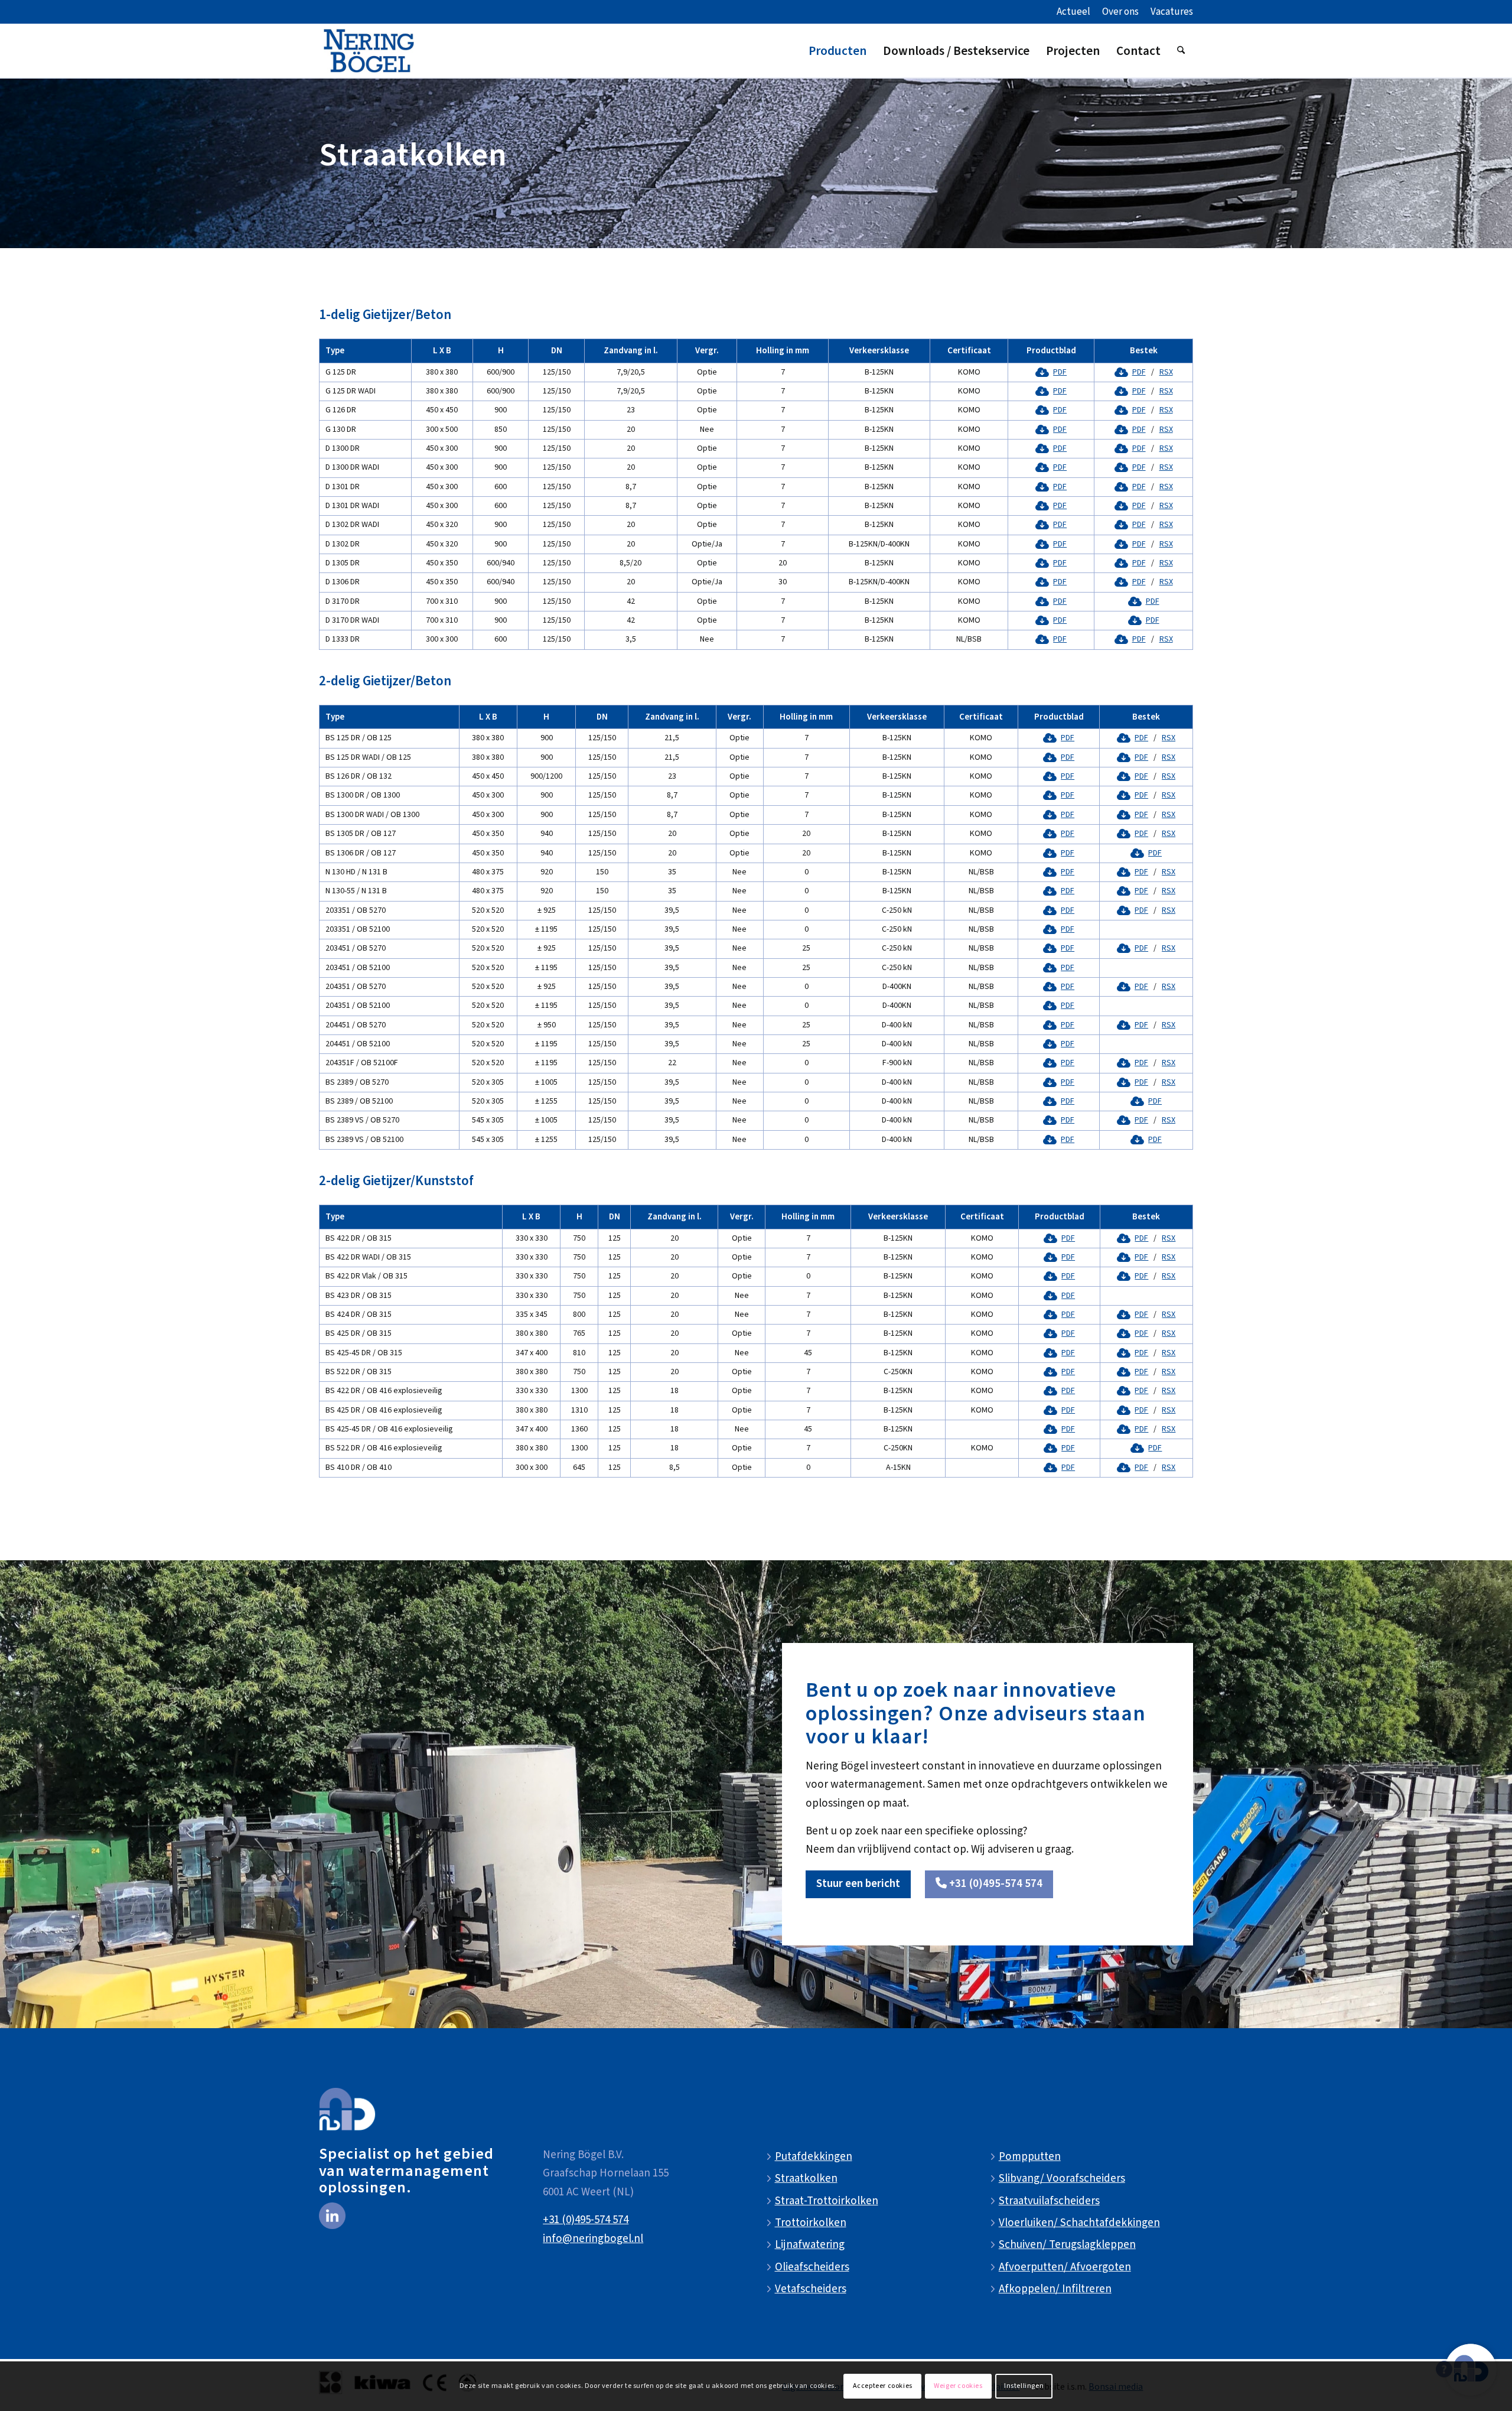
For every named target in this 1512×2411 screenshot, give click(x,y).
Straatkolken (806, 2179)
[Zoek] (1181, 51)
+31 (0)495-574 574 (586, 2220)
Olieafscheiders (812, 2267)
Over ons (1120, 12)
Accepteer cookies (883, 2386)
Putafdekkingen (814, 2157)
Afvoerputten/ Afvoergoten (1065, 2267)
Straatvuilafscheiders (1049, 2201)
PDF (1060, 372)
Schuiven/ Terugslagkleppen (1067, 2245)
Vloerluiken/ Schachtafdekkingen (1079, 2223)
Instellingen (1024, 2386)
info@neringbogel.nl (593, 2239)
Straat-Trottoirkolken (827, 2201)
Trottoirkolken (811, 2223)
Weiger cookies (958, 2386)
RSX (1166, 372)
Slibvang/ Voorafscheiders (1062, 2179)
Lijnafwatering (810, 2245)
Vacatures (1172, 12)
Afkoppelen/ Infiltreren (1055, 2289)
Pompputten (1030, 2157)
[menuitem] (1073, 12)
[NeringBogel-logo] (369, 51)
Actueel (1073, 12)
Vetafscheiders (811, 2289)
